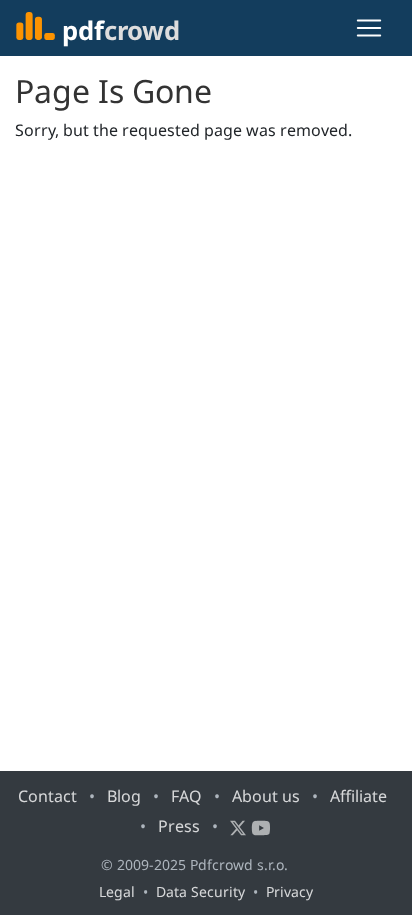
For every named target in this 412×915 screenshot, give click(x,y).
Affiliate (358, 796)
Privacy (289, 891)
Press (179, 826)
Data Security (200, 891)
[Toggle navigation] (369, 28)
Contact (47, 796)
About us (266, 796)
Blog (124, 796)
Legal (117, 891)
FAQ (186, 796)
